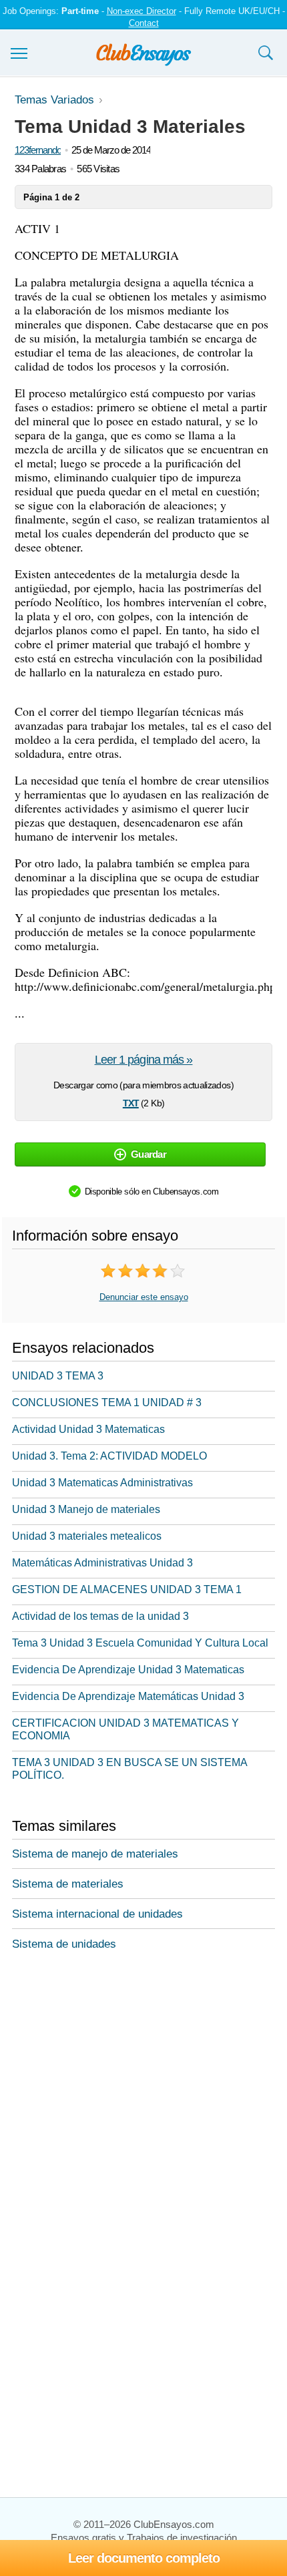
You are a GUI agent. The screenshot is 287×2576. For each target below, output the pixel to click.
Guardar (149, 1154)
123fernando (38, 150)
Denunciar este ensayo (144, 1297)
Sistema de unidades (64, 1944)
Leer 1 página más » (144, 1060)
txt (131, 1102)
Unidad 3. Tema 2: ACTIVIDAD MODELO (109, 1456)
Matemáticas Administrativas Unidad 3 (102, 1563)
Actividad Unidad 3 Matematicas (88, 1429)
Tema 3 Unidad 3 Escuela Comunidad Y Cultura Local (140, 1643)
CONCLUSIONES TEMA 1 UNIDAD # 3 (107, 1403)
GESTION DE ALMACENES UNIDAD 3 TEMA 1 (127, 1589)
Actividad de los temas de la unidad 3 (100, 1616)
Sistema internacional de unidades (97, 1914)
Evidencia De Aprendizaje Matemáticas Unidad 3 (128, 1696)
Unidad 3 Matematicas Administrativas (102, 1483)
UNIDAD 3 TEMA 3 (58, 1376)
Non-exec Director (141, 11)
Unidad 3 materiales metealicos (87, 1536)
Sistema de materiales (68, 1884)
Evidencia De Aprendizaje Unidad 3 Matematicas (128, 1670)
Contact (144, 23)
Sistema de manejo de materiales (95, 1854)
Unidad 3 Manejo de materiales (86, 1509)
